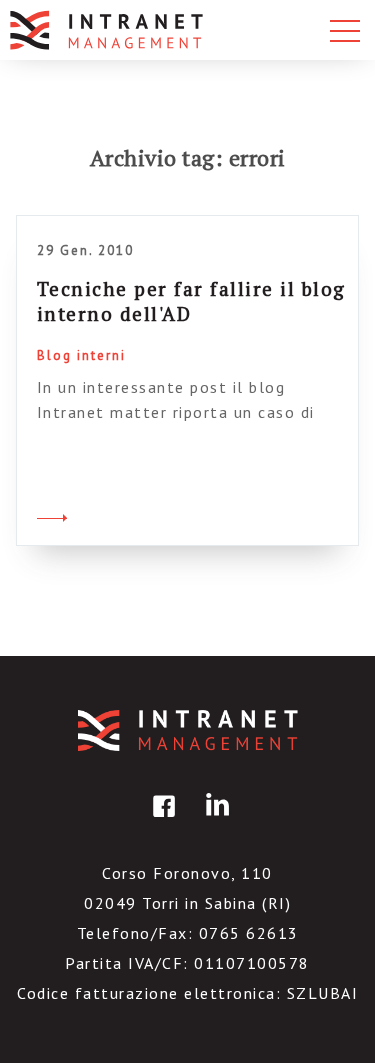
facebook (161, 820)
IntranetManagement (188, 730)
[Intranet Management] (108, 30)
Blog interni (81, 355)
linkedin (214, 820)
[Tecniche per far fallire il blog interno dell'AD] (52, 515)
